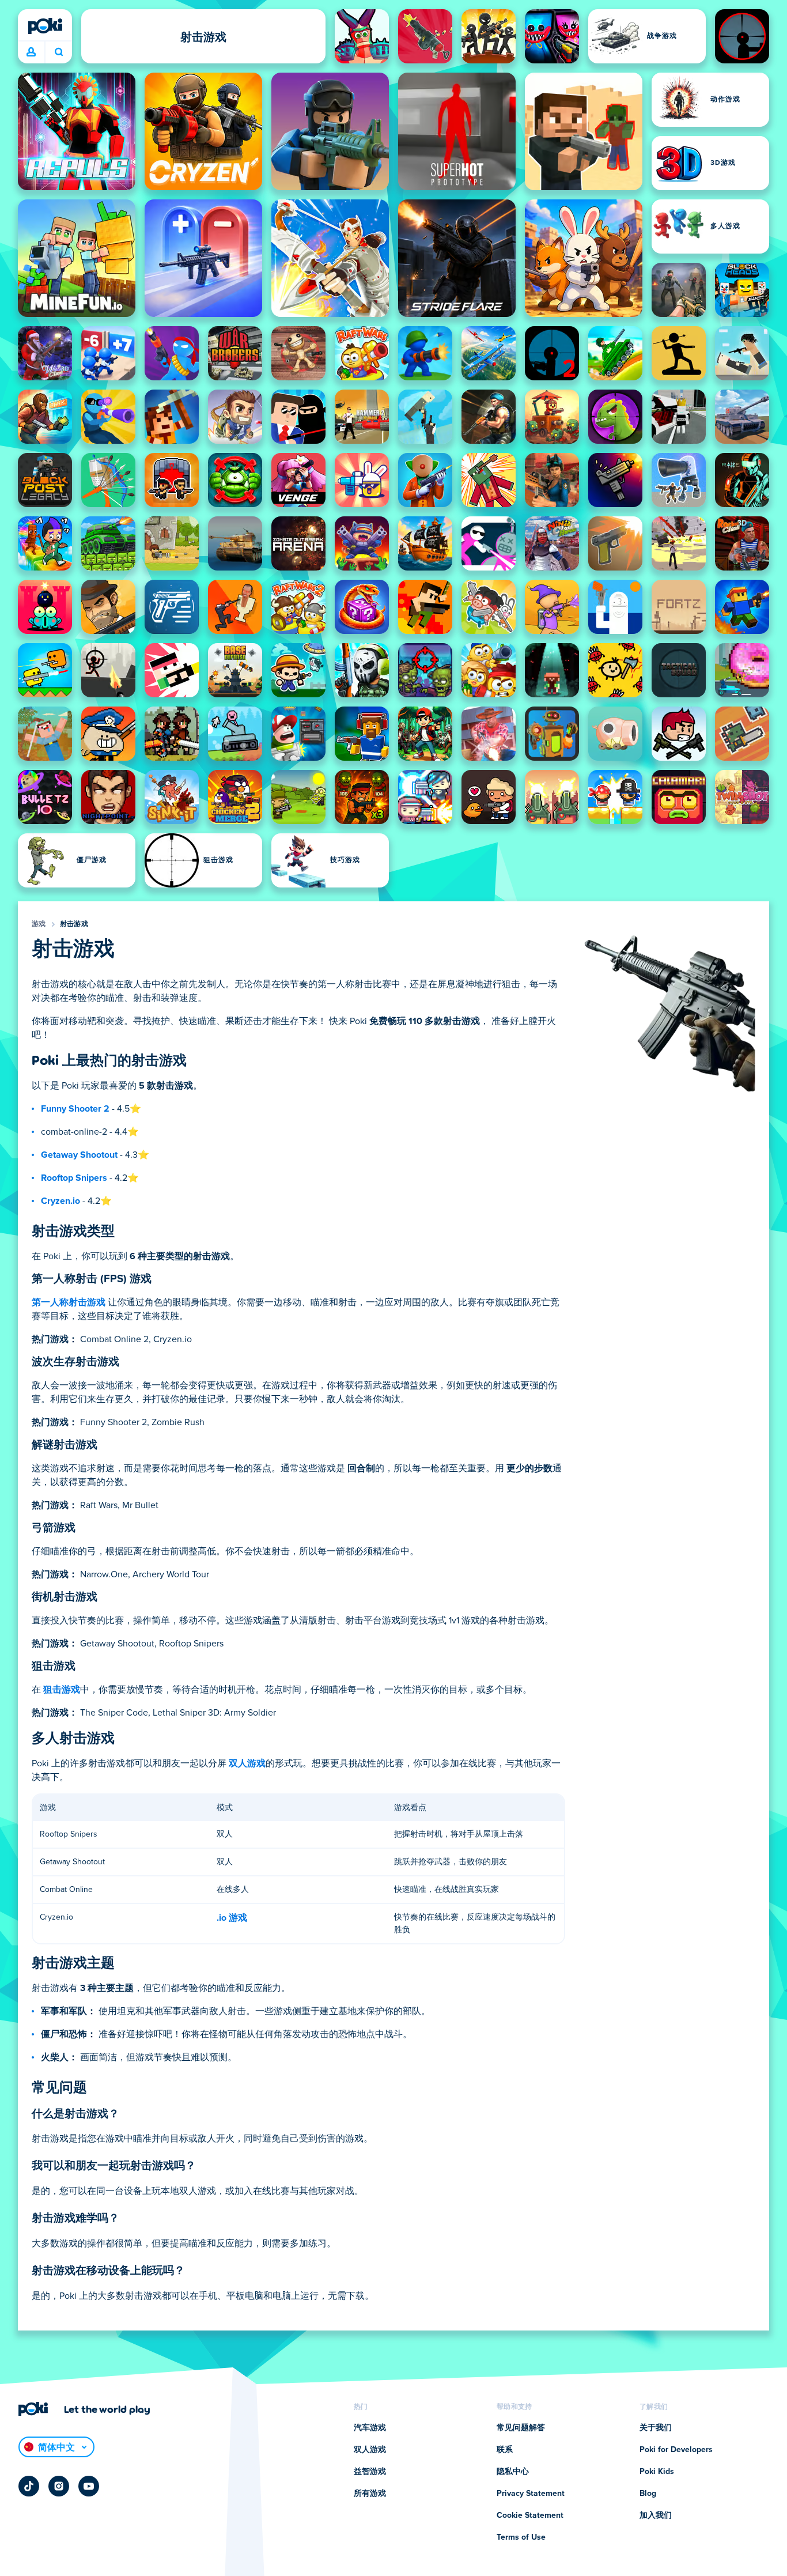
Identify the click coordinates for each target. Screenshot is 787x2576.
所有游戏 (370, 2494)
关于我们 (656, 2428)
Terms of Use (521, 2537)
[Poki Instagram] (59, 2486)
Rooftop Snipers (74, 1178)
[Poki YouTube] (89, 2486)
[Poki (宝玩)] (45, 26)
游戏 (39, 924)
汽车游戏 (370, 2428)
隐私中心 (513, 2472)
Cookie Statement (530, 2515)
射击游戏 (74, 924)
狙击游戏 (62, 1690)
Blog (648, 2494)
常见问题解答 (521, 2428)
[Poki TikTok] (29, 2486)
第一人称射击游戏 (69, 1302)
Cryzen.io (60, 1201)
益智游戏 (370, 2472)
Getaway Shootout (79, 1155)
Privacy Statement (531, 2494)
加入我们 (656, 2515)
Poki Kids (657, 2472)
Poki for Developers (676, 2450)
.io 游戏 (232, 1918)
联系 (505, 2450)
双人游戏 (247, 1763)
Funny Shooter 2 (75, 1109)
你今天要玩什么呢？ (58, 52)
